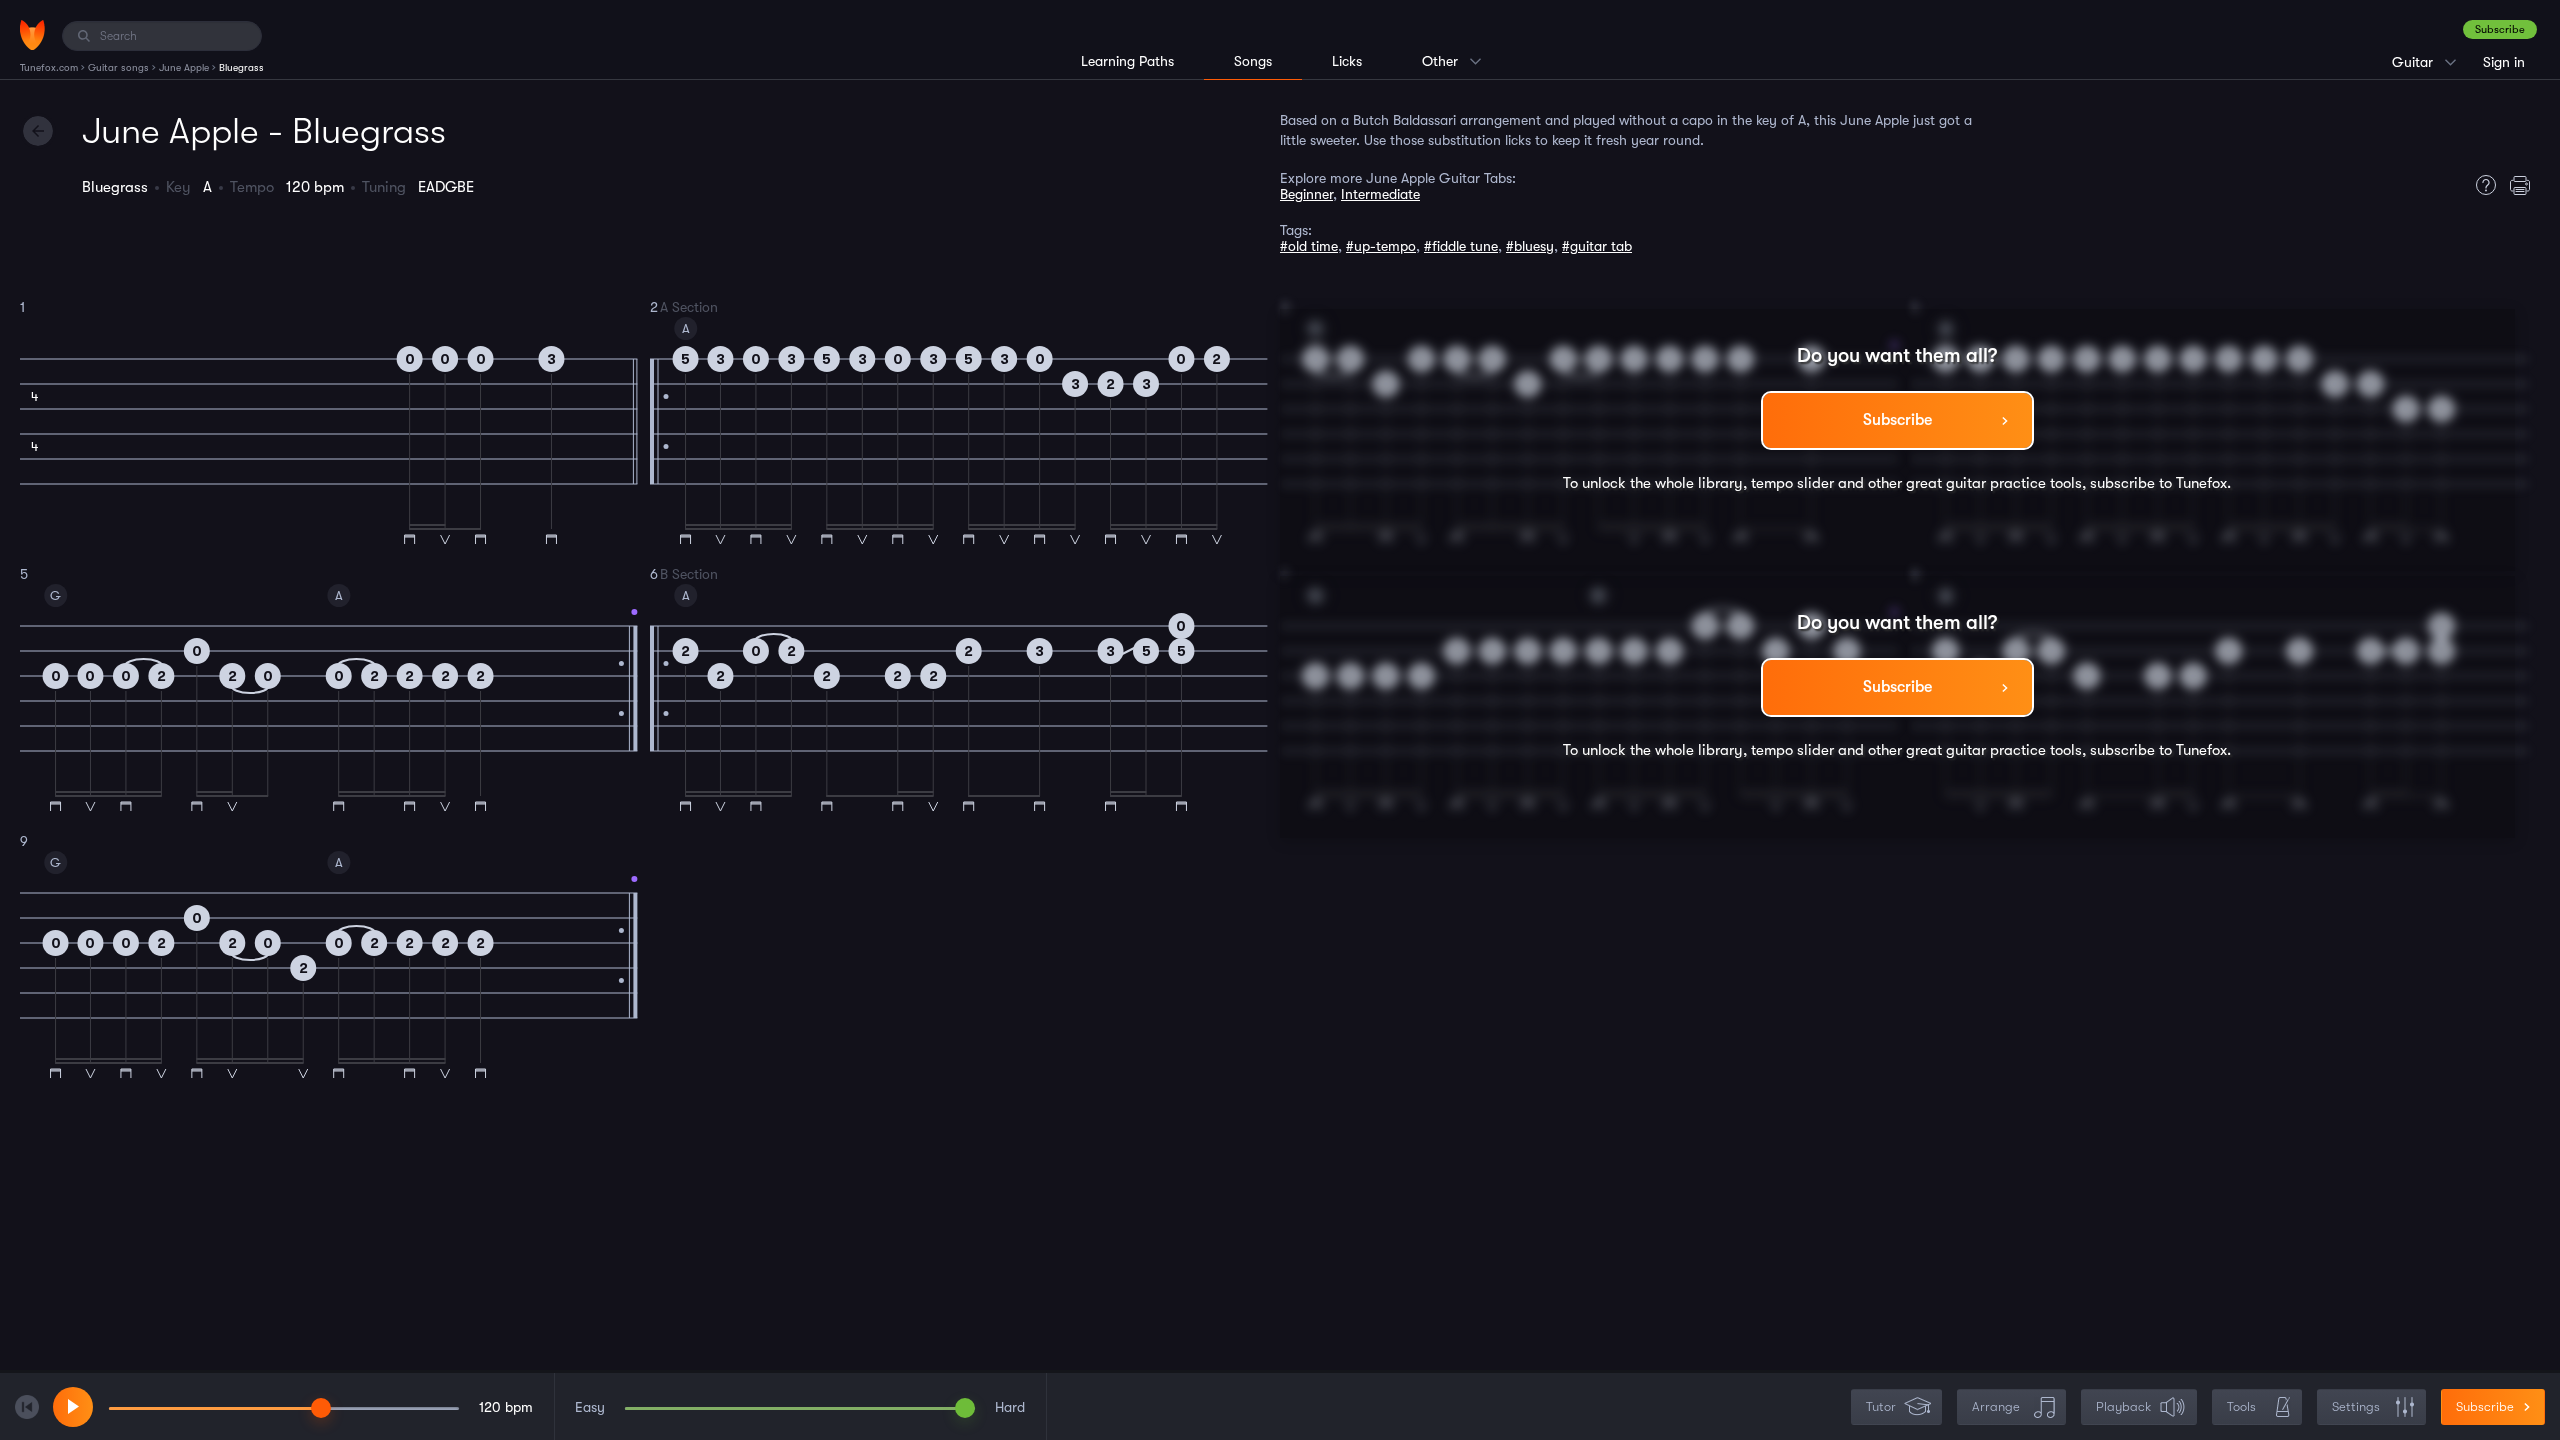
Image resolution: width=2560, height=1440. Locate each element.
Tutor (1881, 1406)
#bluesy (1530, 246)
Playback (2123, 1406)
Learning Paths (1127, 61)
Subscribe (2500, 29)
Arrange (1996, 1406)
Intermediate (1380, 194)
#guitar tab (1597, 246)
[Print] (2525, 185)
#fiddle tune (1461, 246)
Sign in (2504, 62)
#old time (1309, 246)
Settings (2356, 1406)
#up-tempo (1381, 246)
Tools (2241, 1406)
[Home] (32, 35)
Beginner (1306, 194)
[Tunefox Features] (2481, 185)
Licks (1347, 61)
